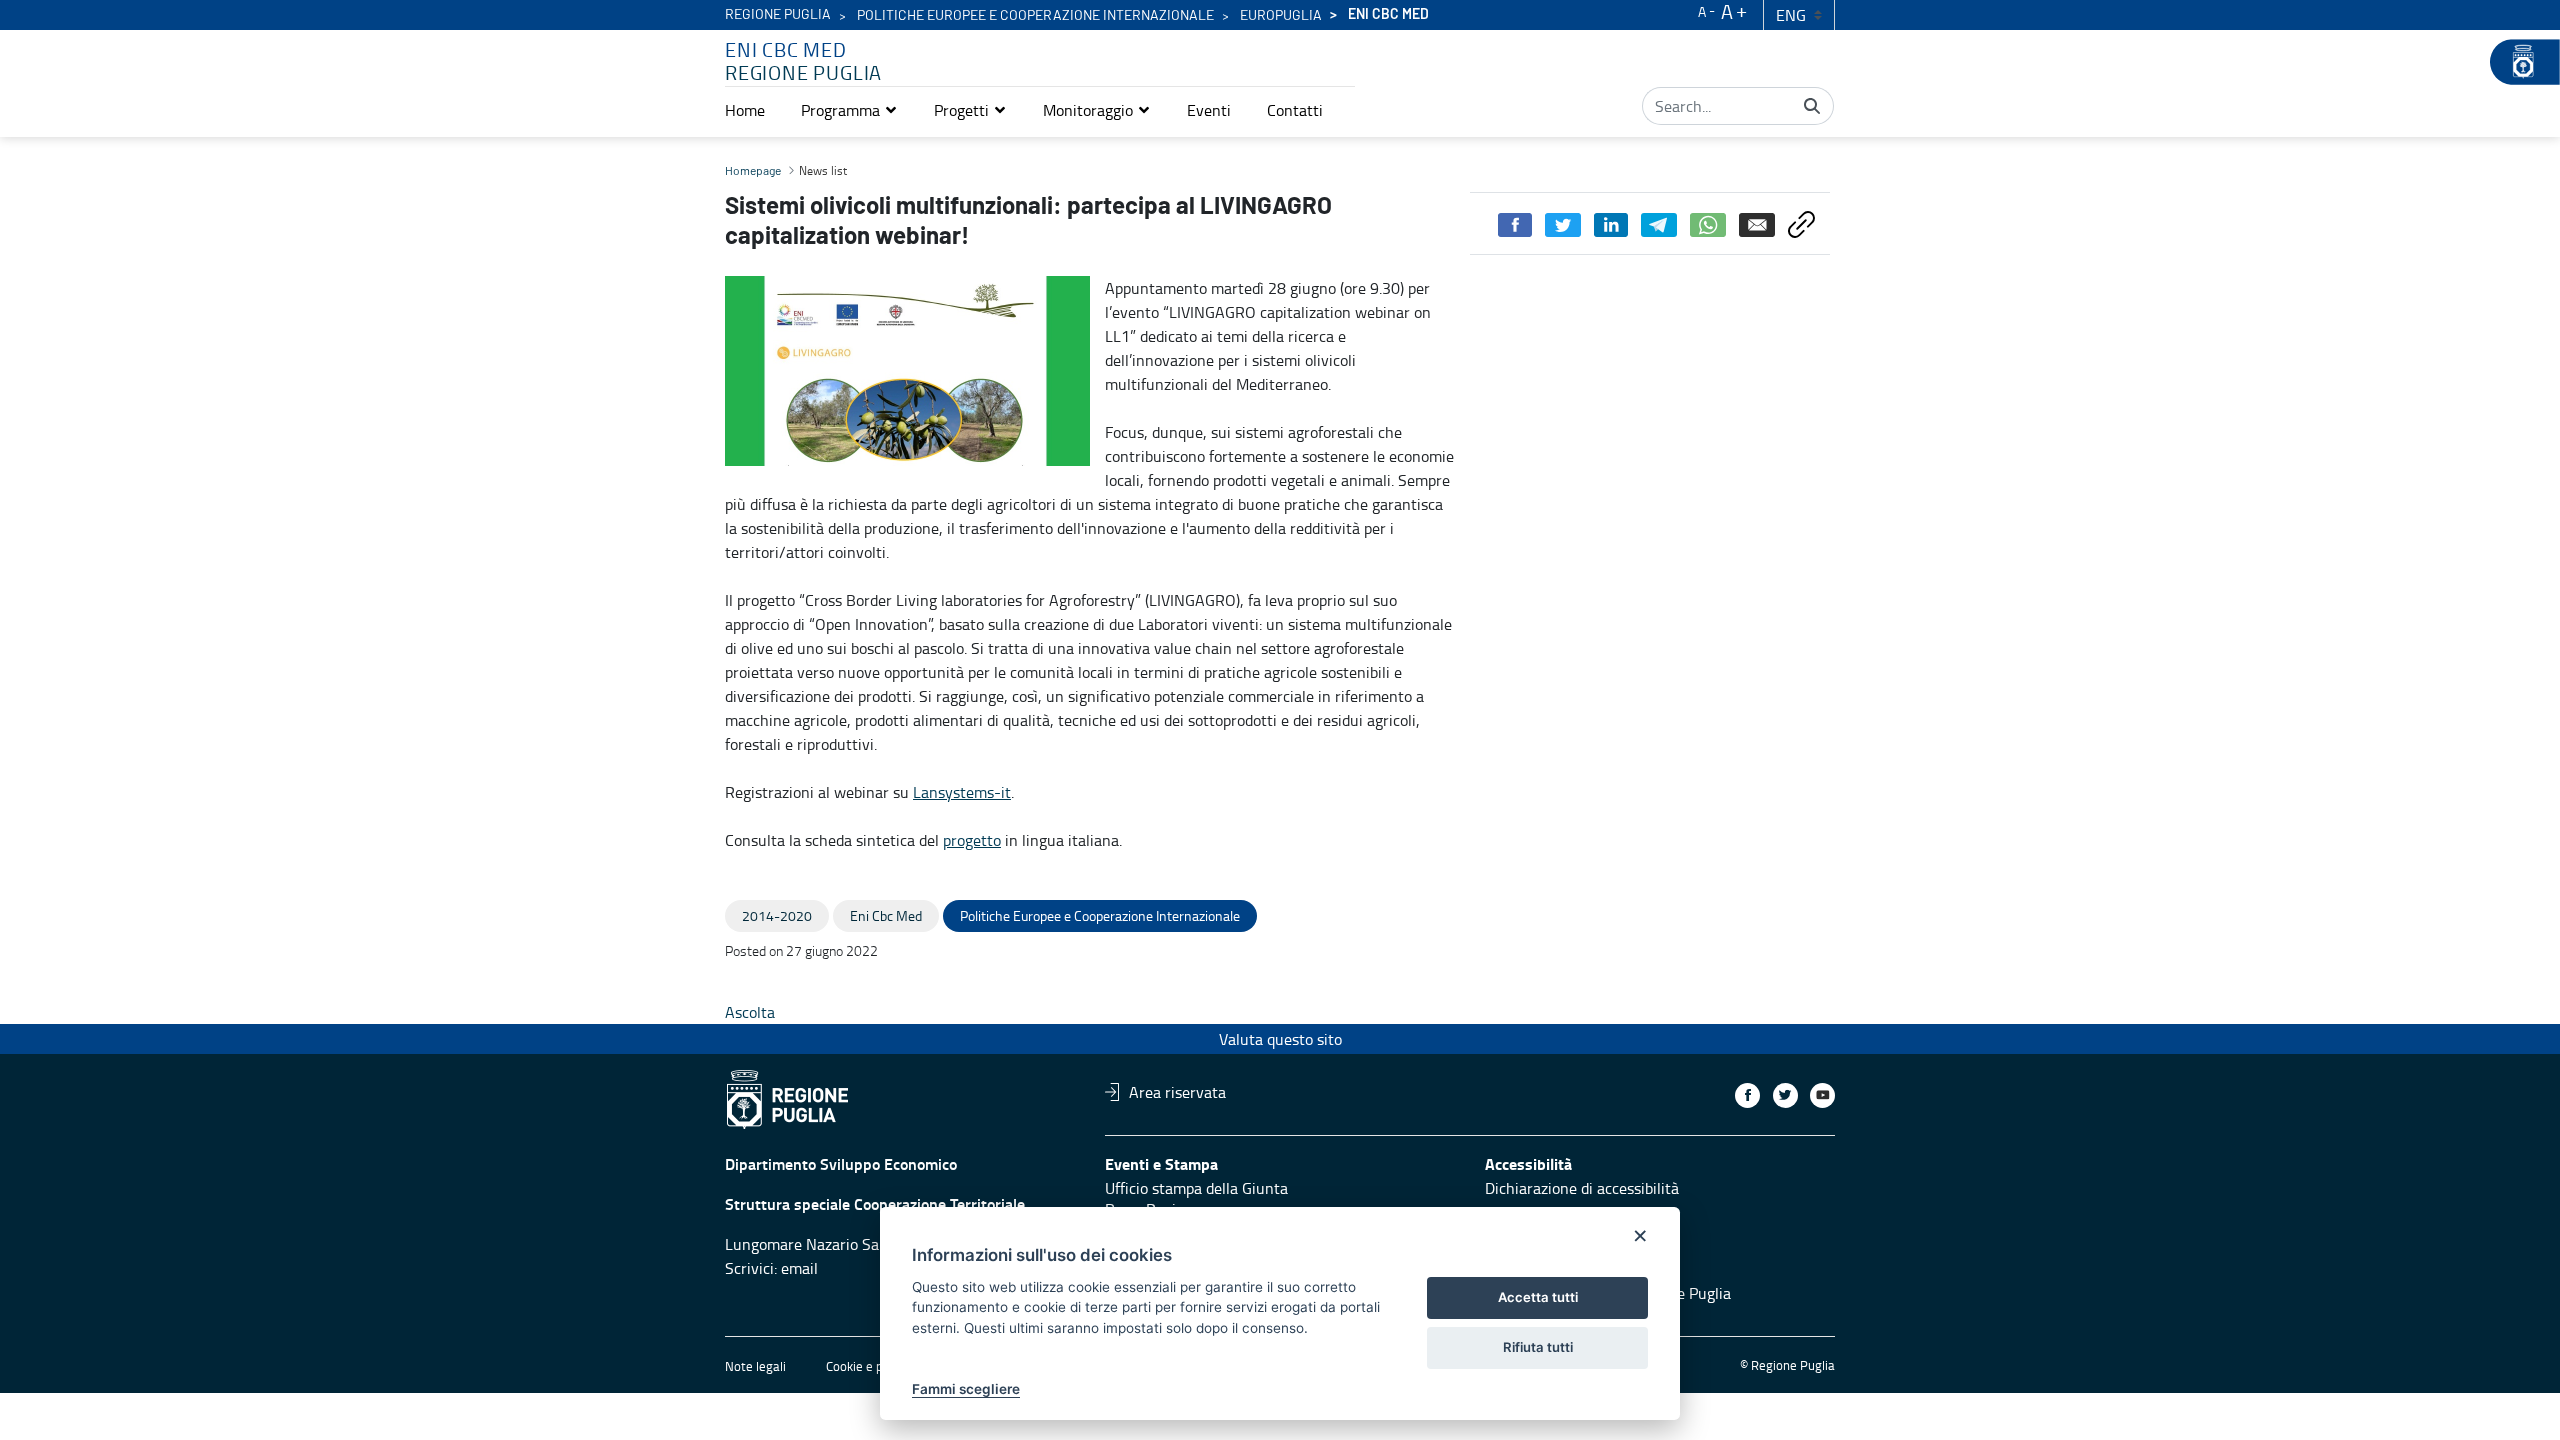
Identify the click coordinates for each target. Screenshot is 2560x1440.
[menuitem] (745, 110)
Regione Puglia (778, 15)
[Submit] (1812, 106)
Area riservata (1177, 1092)
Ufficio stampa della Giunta (1196, 1188)
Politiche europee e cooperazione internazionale (1035, 16)
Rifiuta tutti (1538, 1347)
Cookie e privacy (871, 1366)
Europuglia (1281, 16)
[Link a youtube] (1822, 1095)
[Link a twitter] (1785, 1095)
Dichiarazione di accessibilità (1582, 1188)
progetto (972, 840)
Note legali (755, 1366)
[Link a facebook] (1747, 1095)
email (799, 1268)
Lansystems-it (962, 792)
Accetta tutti (1538, 1297)
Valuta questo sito (1280, 1039)
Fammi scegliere (966, 1389)
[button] (849, 110)
